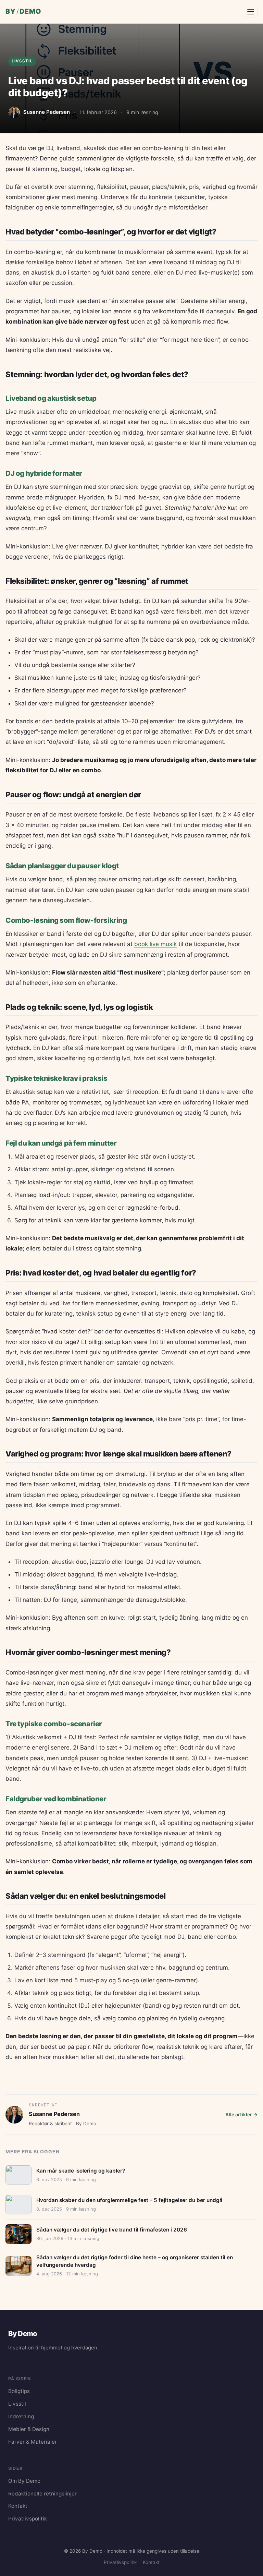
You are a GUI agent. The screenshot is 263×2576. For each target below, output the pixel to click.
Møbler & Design (29, 2429)
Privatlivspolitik (28, 2519)
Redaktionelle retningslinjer (42, 2494)
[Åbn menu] (251, 12)
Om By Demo (24, 2481)
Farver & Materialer (33, 2442)
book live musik (155, 944)
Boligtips (19, 2391)
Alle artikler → (241, 2114)
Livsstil (22, 61)
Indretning (21, 2416)
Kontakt (18, 2506)
